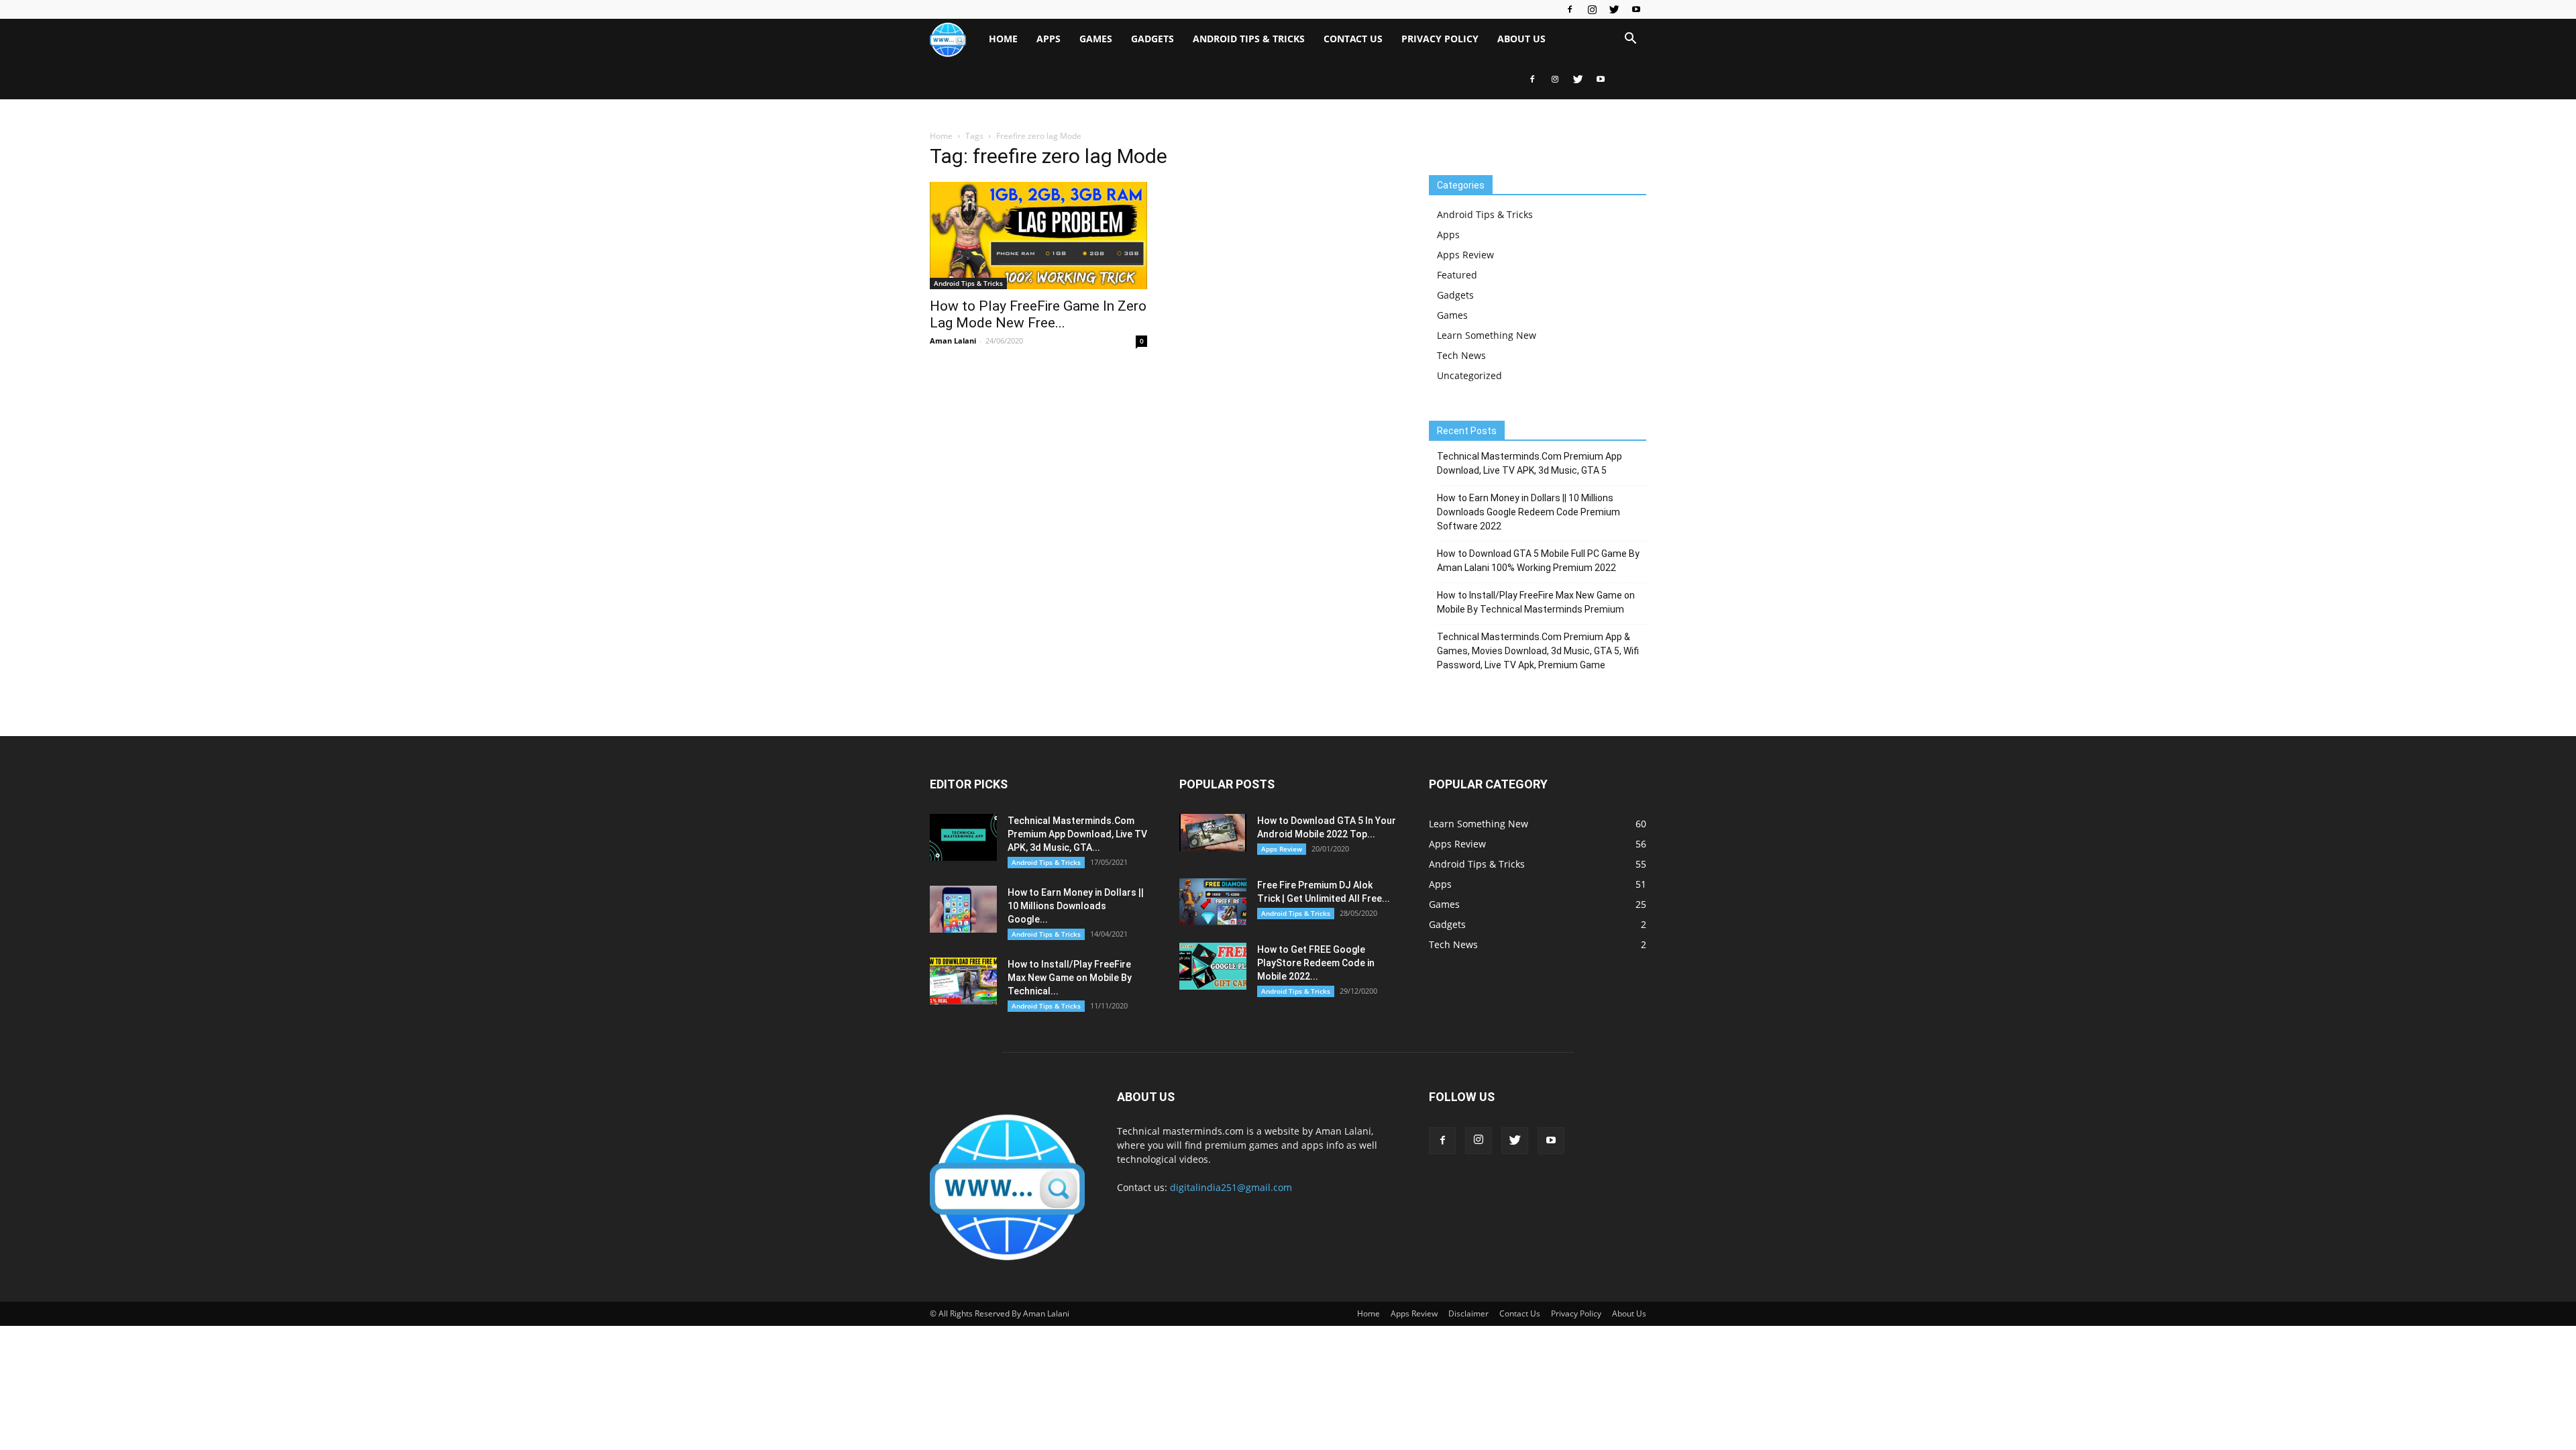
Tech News (1461, 355)
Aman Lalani (953, 341)
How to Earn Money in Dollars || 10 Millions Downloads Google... (1076, 906)
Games (1096, 39)
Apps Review (1465, 255)
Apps (1049, 39)
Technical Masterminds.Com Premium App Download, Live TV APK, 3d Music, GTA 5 (1529, 463)
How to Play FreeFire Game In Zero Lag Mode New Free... (1038, 314)
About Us (1521, 39)
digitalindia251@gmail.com (1231, 1187)
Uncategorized (1469, 375)
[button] (1630, 40)
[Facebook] (1570, 9)
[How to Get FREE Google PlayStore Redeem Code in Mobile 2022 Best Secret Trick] (1213, 966)
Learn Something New (1487, 335)
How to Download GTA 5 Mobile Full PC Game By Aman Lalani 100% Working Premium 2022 (1538, 561)
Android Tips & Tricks (1249, 39)
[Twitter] (1614, 9)
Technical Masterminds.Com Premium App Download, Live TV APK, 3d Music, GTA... (1077, 834)
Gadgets (1152, 39)
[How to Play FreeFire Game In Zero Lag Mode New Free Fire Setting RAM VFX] (1038, 236)
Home (1003, 39)
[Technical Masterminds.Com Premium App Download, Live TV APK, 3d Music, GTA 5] (963, 837)
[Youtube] (1636, 9)
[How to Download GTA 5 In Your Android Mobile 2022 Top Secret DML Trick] (1213, 833)
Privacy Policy (1440, 39)
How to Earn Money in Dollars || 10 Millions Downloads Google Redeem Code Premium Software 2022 (1528, 512)
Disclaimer (1468, 1313)
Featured (1457, 275)
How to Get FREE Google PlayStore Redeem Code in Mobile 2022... (1316, 963)
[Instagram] (1592, 9)
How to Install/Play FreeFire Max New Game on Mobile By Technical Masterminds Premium (1536, 602)
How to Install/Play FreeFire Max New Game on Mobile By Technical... (1070, 978)
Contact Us (1353, 39)
